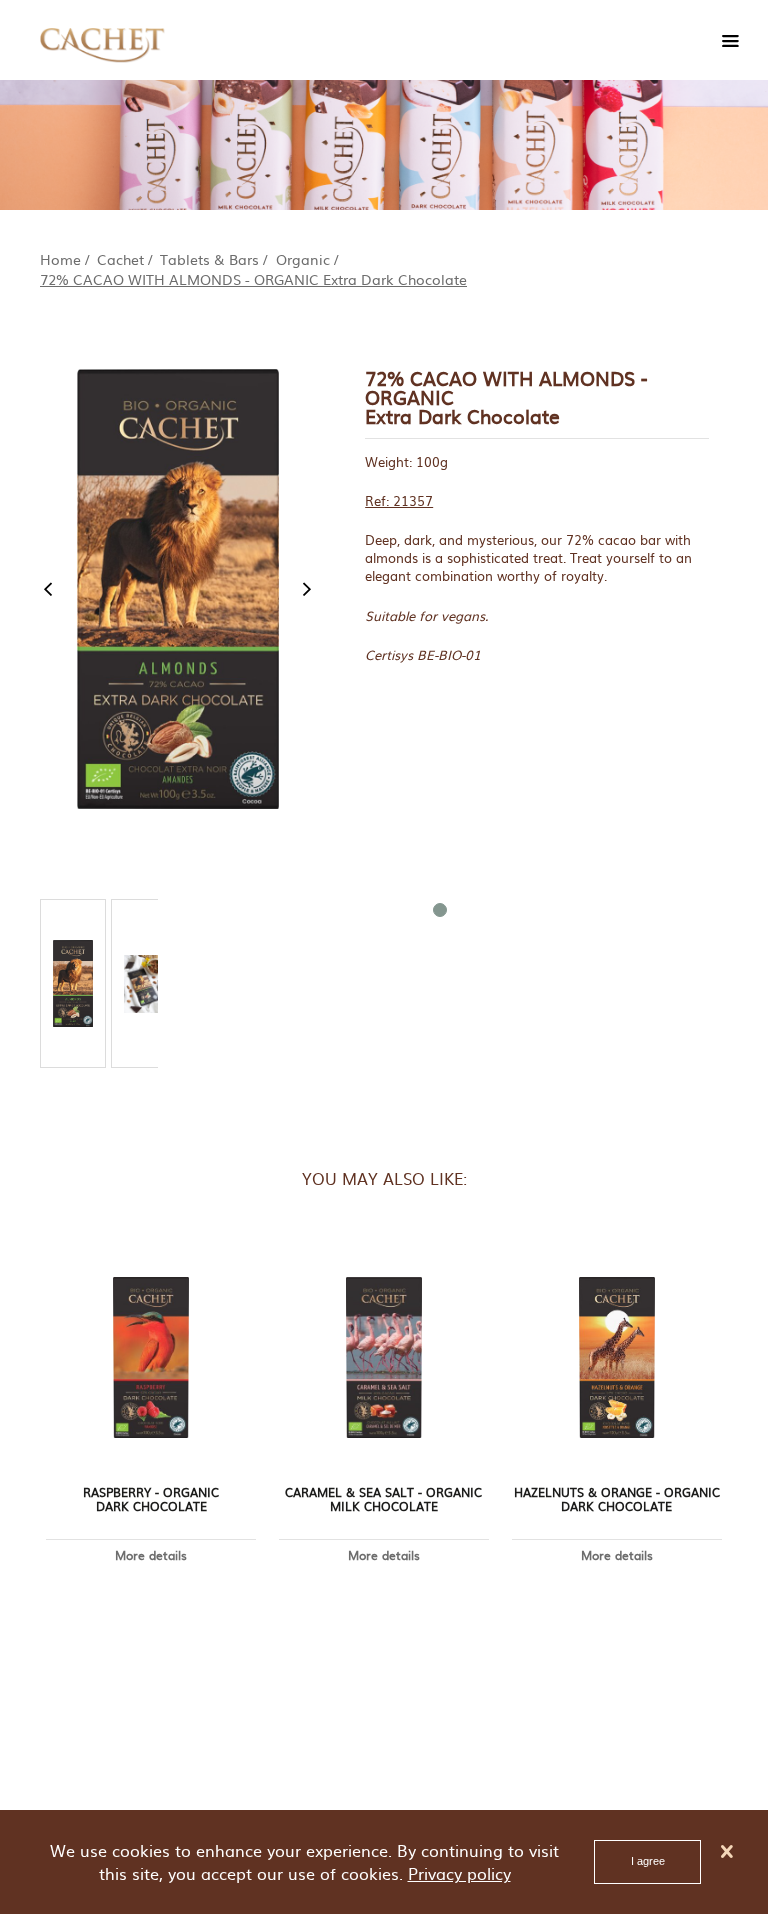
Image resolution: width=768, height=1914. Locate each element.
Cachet (120, 259)
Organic (303, 259)
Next (307, 589)
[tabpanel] (73, 983)
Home (60, 259)
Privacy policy (459, 1873)
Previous (48, 589)
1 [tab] (439, 909)
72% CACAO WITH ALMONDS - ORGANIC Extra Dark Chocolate (253, 279)
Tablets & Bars (209, 259)
